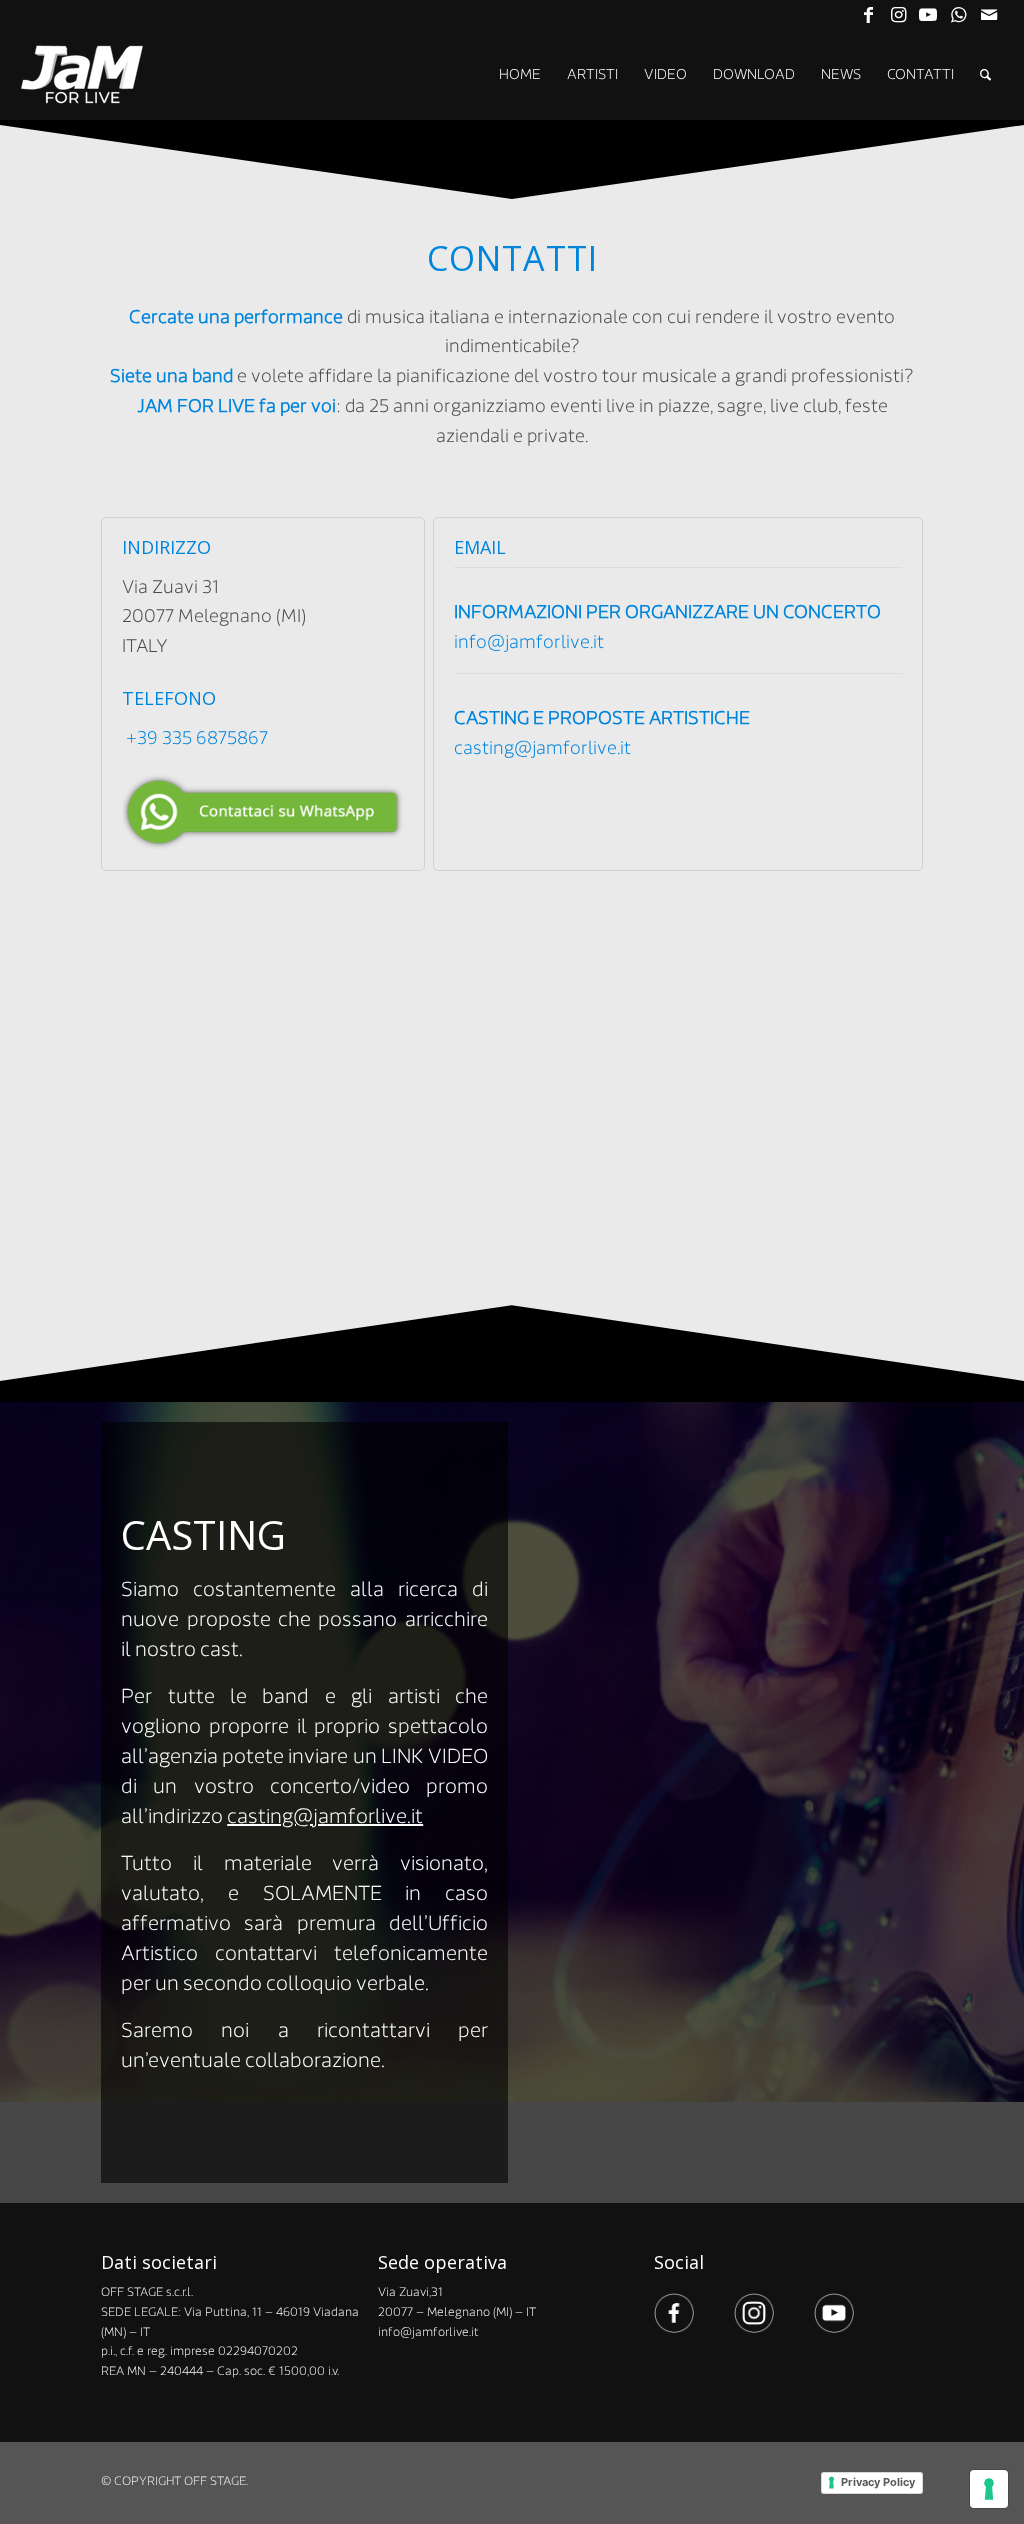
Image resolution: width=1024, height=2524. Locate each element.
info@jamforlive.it (529, 642)
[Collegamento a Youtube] (928, 15)
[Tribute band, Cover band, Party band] (82, 75)
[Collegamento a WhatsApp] (958, 15)
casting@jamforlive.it (542, 748)
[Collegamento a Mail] (989, 15)
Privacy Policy (878, 2482)
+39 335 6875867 (197, 738)
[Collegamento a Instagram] (898, 15)
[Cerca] (985, 75)
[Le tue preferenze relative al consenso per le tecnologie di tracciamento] (989, 2489)
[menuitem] (520, 75)
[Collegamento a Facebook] (868, 15)
